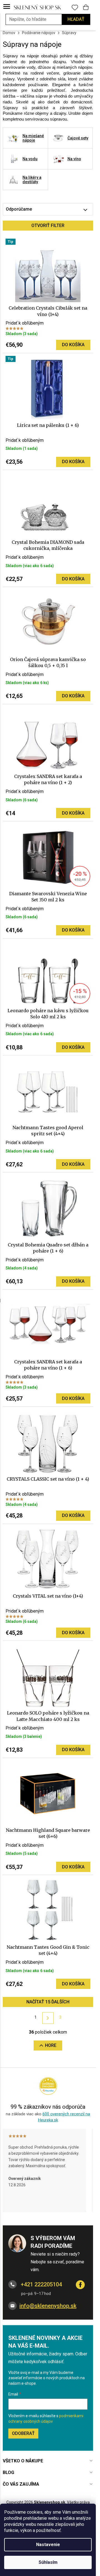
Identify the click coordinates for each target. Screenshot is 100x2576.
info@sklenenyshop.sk (48, 2306)
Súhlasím (48, 2562)
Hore (51, 2045)
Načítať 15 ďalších (48, 2002)
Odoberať (23, 2433)
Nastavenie (48, 2545)
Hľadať (76, 19)
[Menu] (7, 7)
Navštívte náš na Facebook (80, 2285)
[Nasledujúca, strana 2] (48, 2018)
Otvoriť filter (48, 225)
